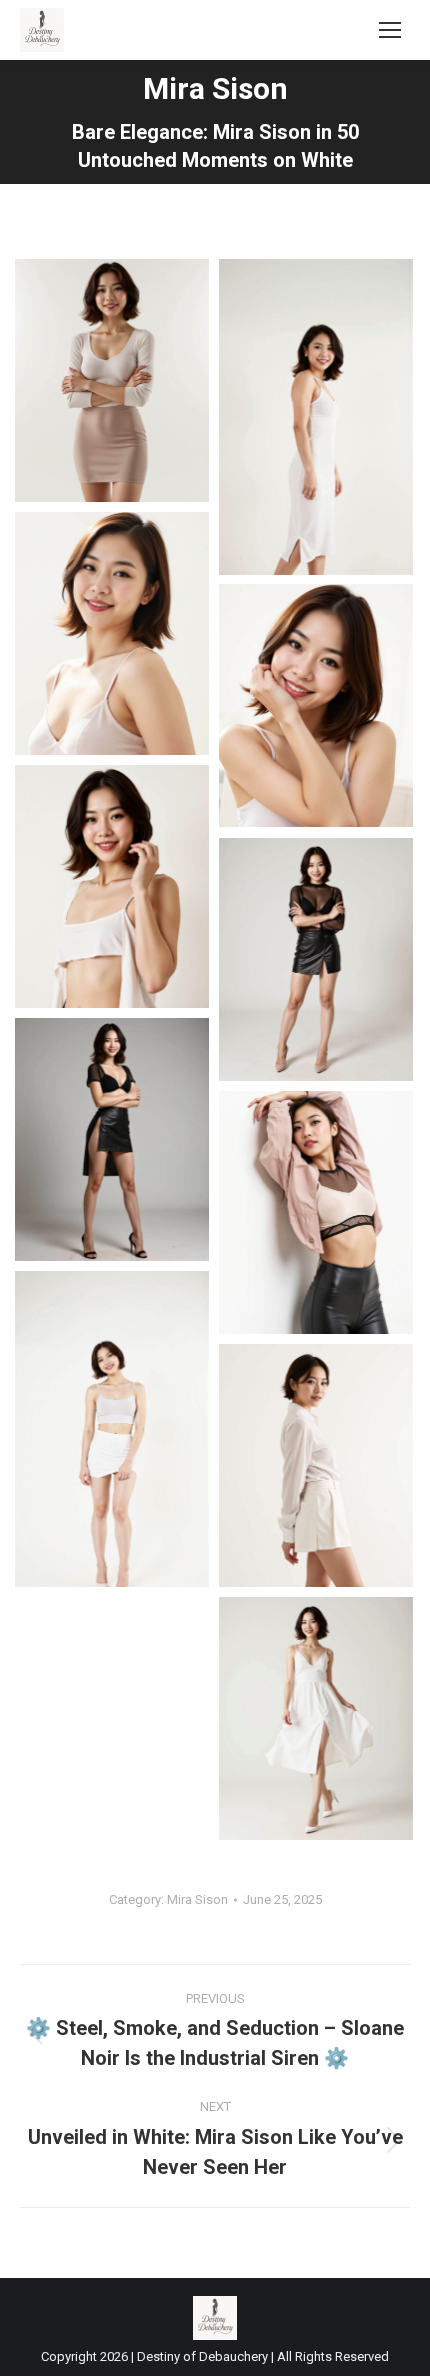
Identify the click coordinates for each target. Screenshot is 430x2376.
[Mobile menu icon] (390, 30)
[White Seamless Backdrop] (112, 380)
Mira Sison (197, 1899)
